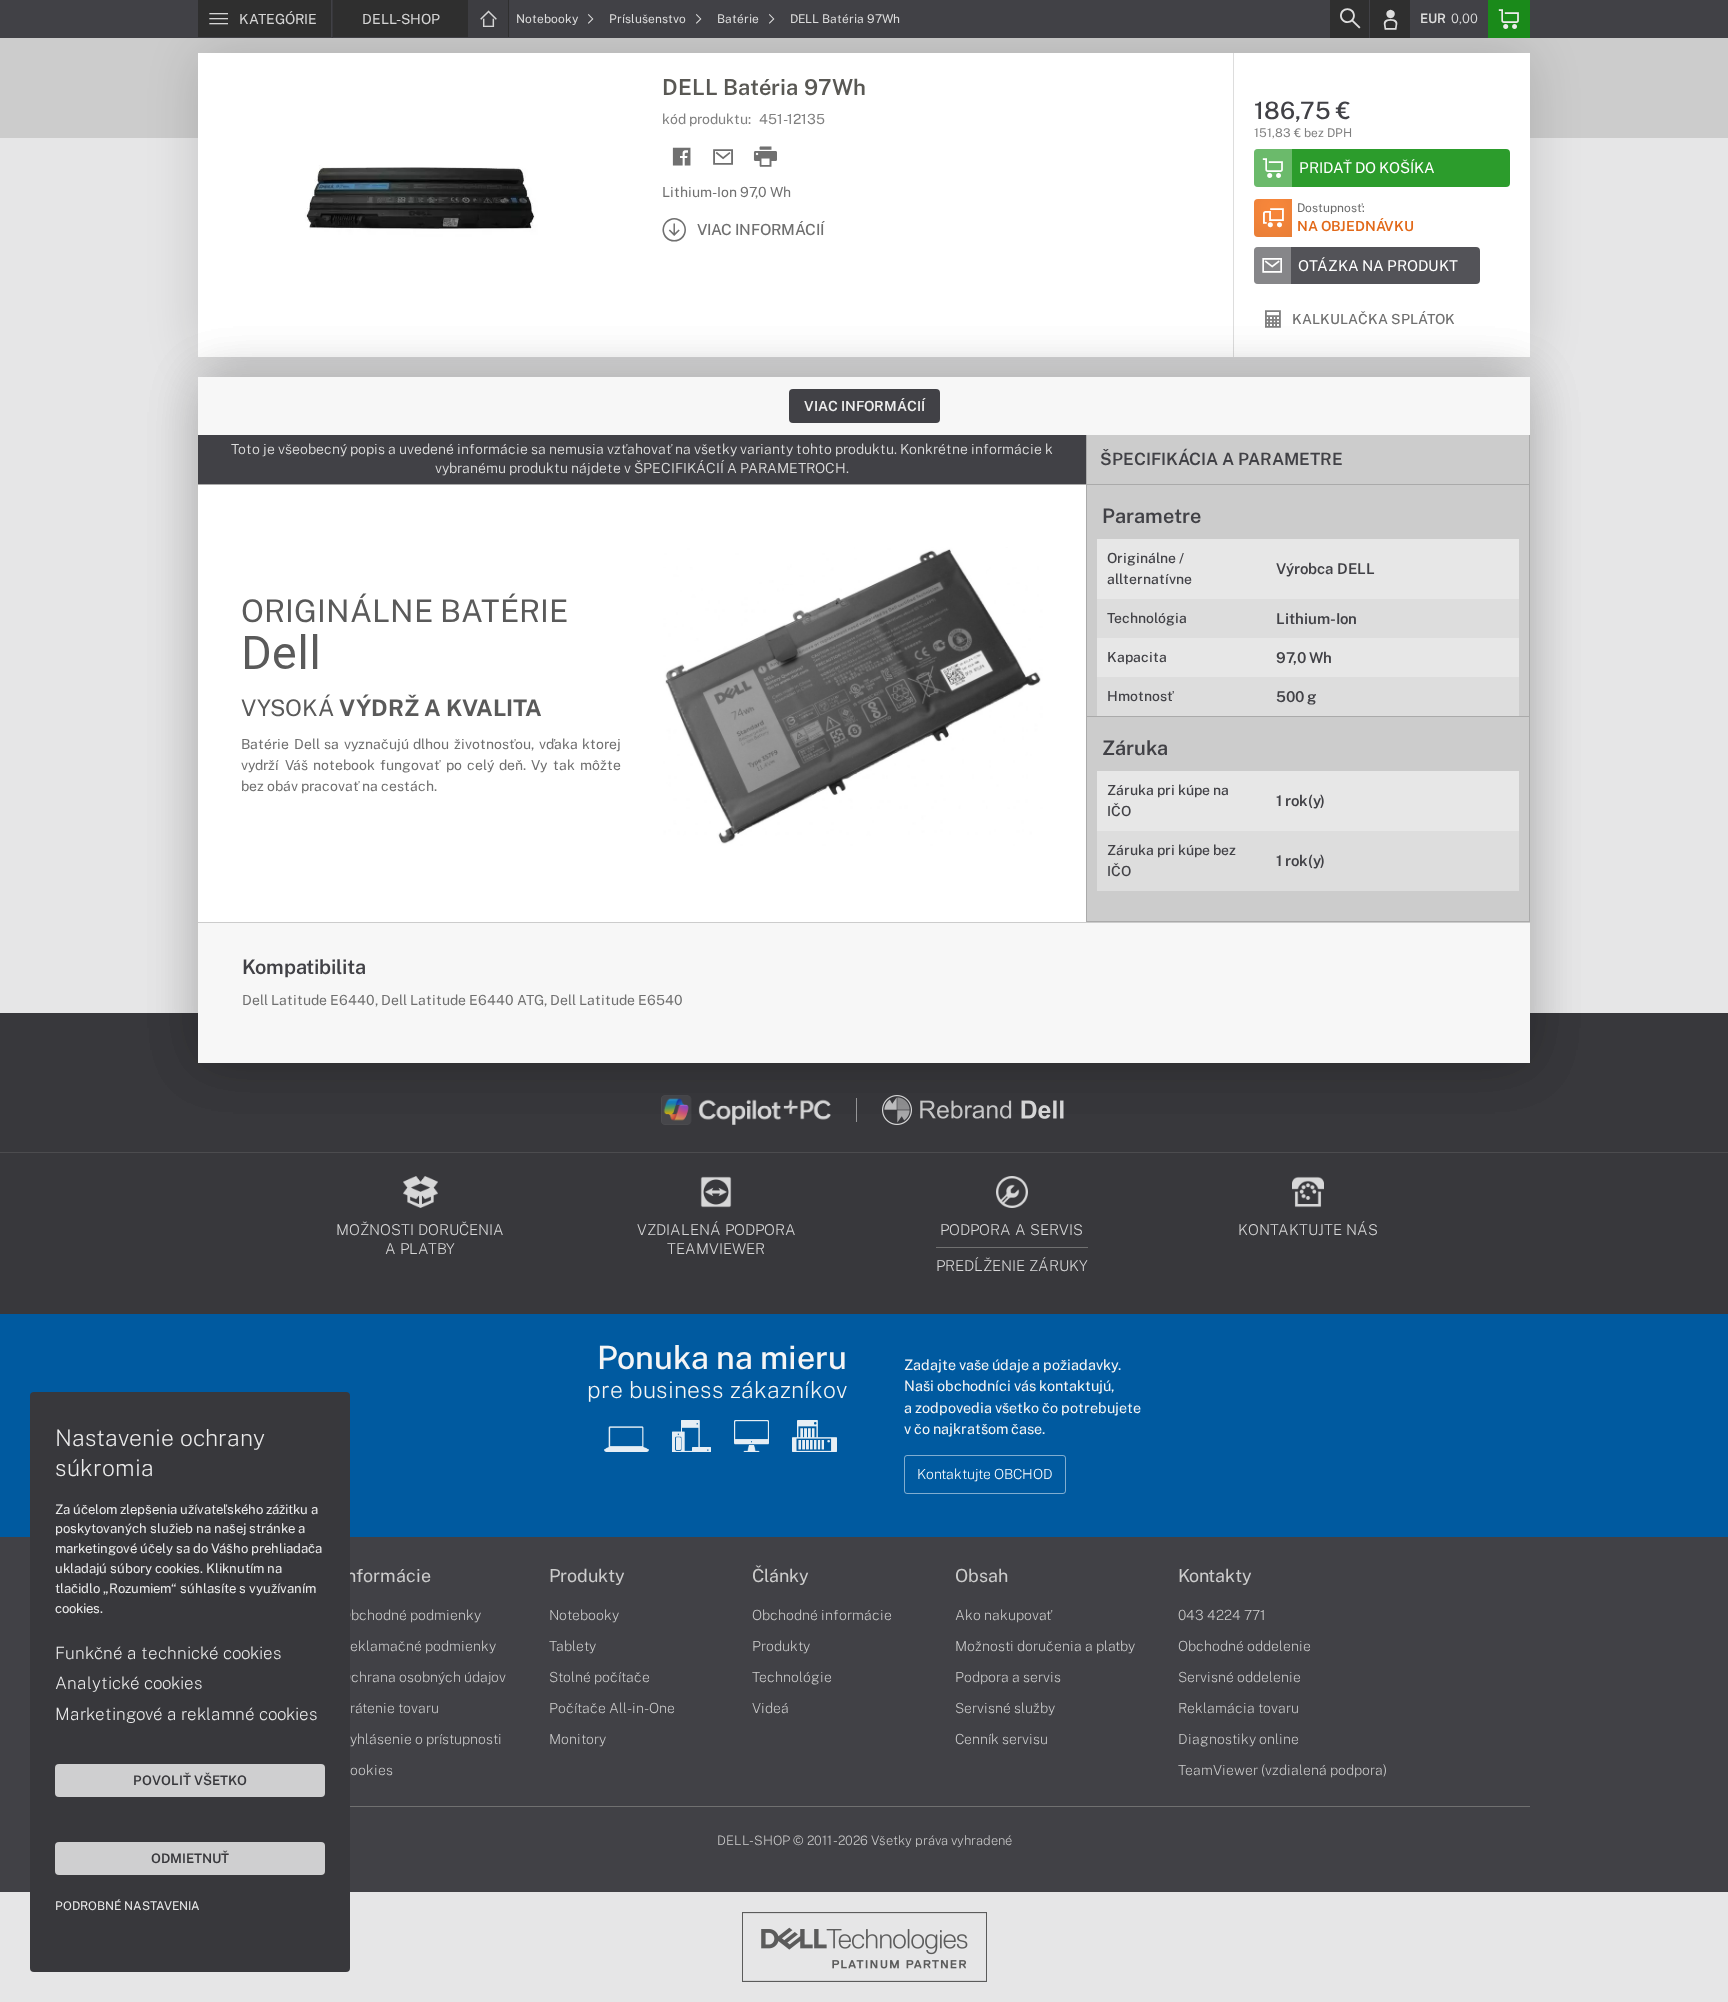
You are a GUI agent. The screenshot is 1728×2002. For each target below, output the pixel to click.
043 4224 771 (1222, 1615)
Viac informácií (864, 406)
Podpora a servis (1008, 1677)
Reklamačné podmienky (418, 1646)
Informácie (386, 1576)
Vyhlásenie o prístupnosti (421, 1739)
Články (780, 1576)
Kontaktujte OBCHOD (985, 1474)
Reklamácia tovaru (1238, 1708)
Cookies (367, 1770)
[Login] (1390, 19)
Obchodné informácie (822, 1615)
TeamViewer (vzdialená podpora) (1282, 1770)
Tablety (572, 1646)
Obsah (981, 1576)
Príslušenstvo (649, 19)
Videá (770, 1708)
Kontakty (1215, 1576)
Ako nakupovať (1003, 1615)
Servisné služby (1005, 1708)
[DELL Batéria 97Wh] (420, 203)
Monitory (577, 1739)
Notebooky (548, 19)
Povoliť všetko (190, 1780)
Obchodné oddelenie (1244, 1646)
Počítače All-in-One (612, 1708)
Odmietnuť (190, 1858)
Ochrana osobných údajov (423, 1677)
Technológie (792, 1677)
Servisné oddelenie (1239, 1677)
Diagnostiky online (1238, 1739)
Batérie (739, 19)
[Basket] (1509, 19)
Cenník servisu (1001, 1739)
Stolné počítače (599, 1677)
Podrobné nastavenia (127, 1906)
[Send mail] (723, 157)
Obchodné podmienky (411, 1615)
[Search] (1349, 19)
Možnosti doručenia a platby (1045, 1646)
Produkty (587, 1576)
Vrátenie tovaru (390, 1708)
